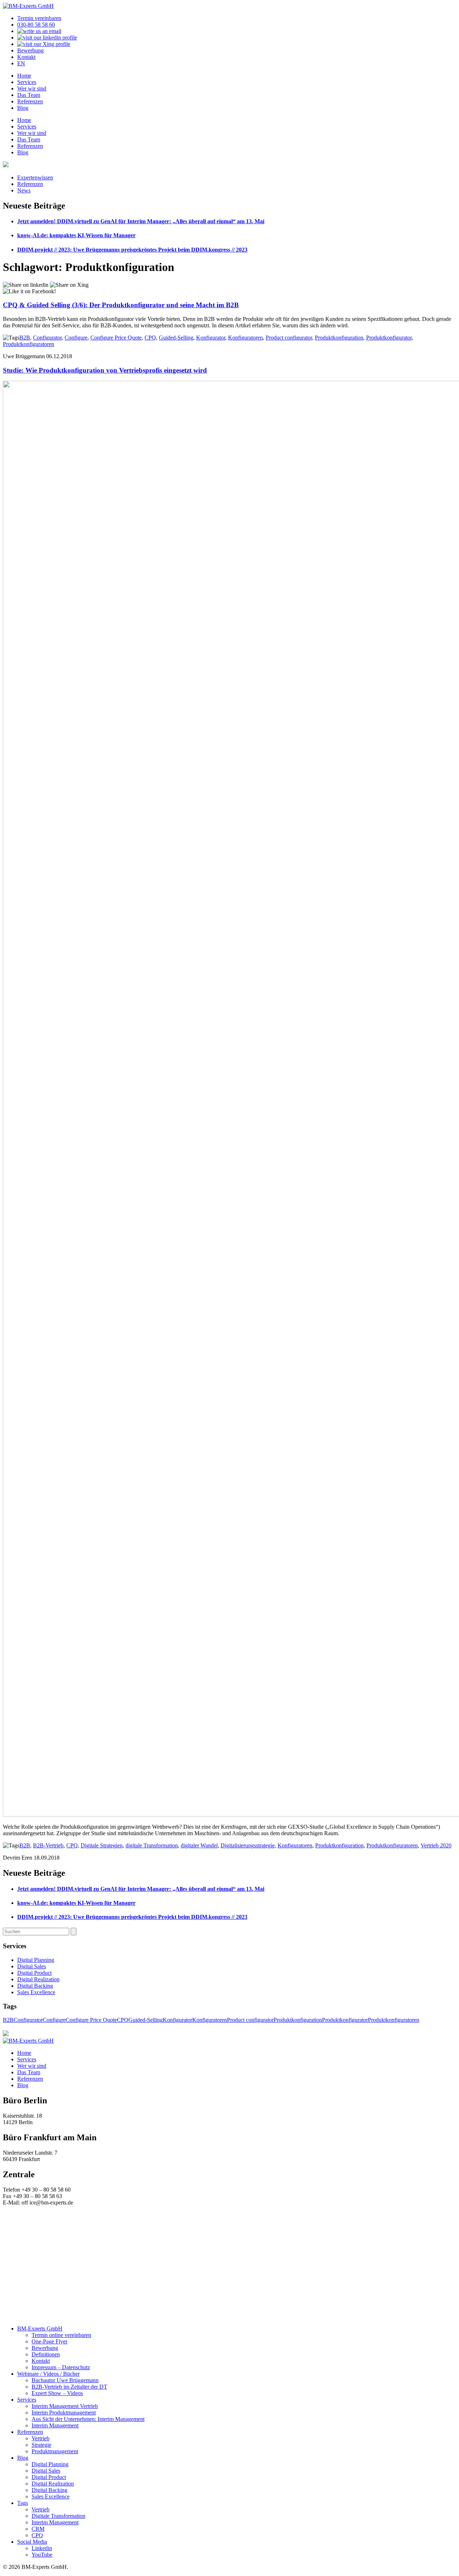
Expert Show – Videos (57, 2393)
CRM (38, 2529)
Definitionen (46, 2354)
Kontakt (26, 57)
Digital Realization (38, 1979)
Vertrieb (41, 2438)
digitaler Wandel (199, 1845)
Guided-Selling (176, 338)
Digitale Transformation (58, 2516)
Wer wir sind (32, 88)
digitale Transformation (152, 1845)
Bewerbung (30, 50)
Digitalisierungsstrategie (248, 1845)
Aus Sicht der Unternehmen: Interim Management (88, 2419)
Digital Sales (32, 1966)
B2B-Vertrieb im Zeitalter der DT (69, 2387)
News (24, 190)
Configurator (47, 338)
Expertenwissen (35, 177)
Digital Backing (35, 1986)
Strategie (41, 2445)
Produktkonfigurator (389, 338)
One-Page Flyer (49, 2341)
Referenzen (30, 101)
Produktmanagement (55, 2451)
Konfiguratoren (245, 338)
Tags (23, 2503)
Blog (23, 108)
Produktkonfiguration (339, 338)
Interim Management (55, 2425)
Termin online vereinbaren (61, 2335)
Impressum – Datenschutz (61, 2367)
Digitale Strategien (102, 1845)
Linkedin (42, 2548)
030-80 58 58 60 (36, 25)
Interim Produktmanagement (64, 2413)
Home (24, 76)
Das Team (29, 95)
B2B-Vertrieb (48, 1845)
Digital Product (34, 1973)
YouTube (42, 2555)
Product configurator (289, 338)
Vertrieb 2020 (436, 1845)
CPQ (150, 338)
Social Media (32, 2542)
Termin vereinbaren (39, 18)
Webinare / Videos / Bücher (48, 2374)
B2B (25, 338)
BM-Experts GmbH (40, 2329)
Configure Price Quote (116, 338)
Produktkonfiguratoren (29, 344)
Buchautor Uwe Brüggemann (65, 2380)
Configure (76, 338)
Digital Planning (36, 1960)
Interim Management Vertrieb (65, 2406)
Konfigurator (211, 338)
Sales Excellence (36, 1992)
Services (27, 82)
